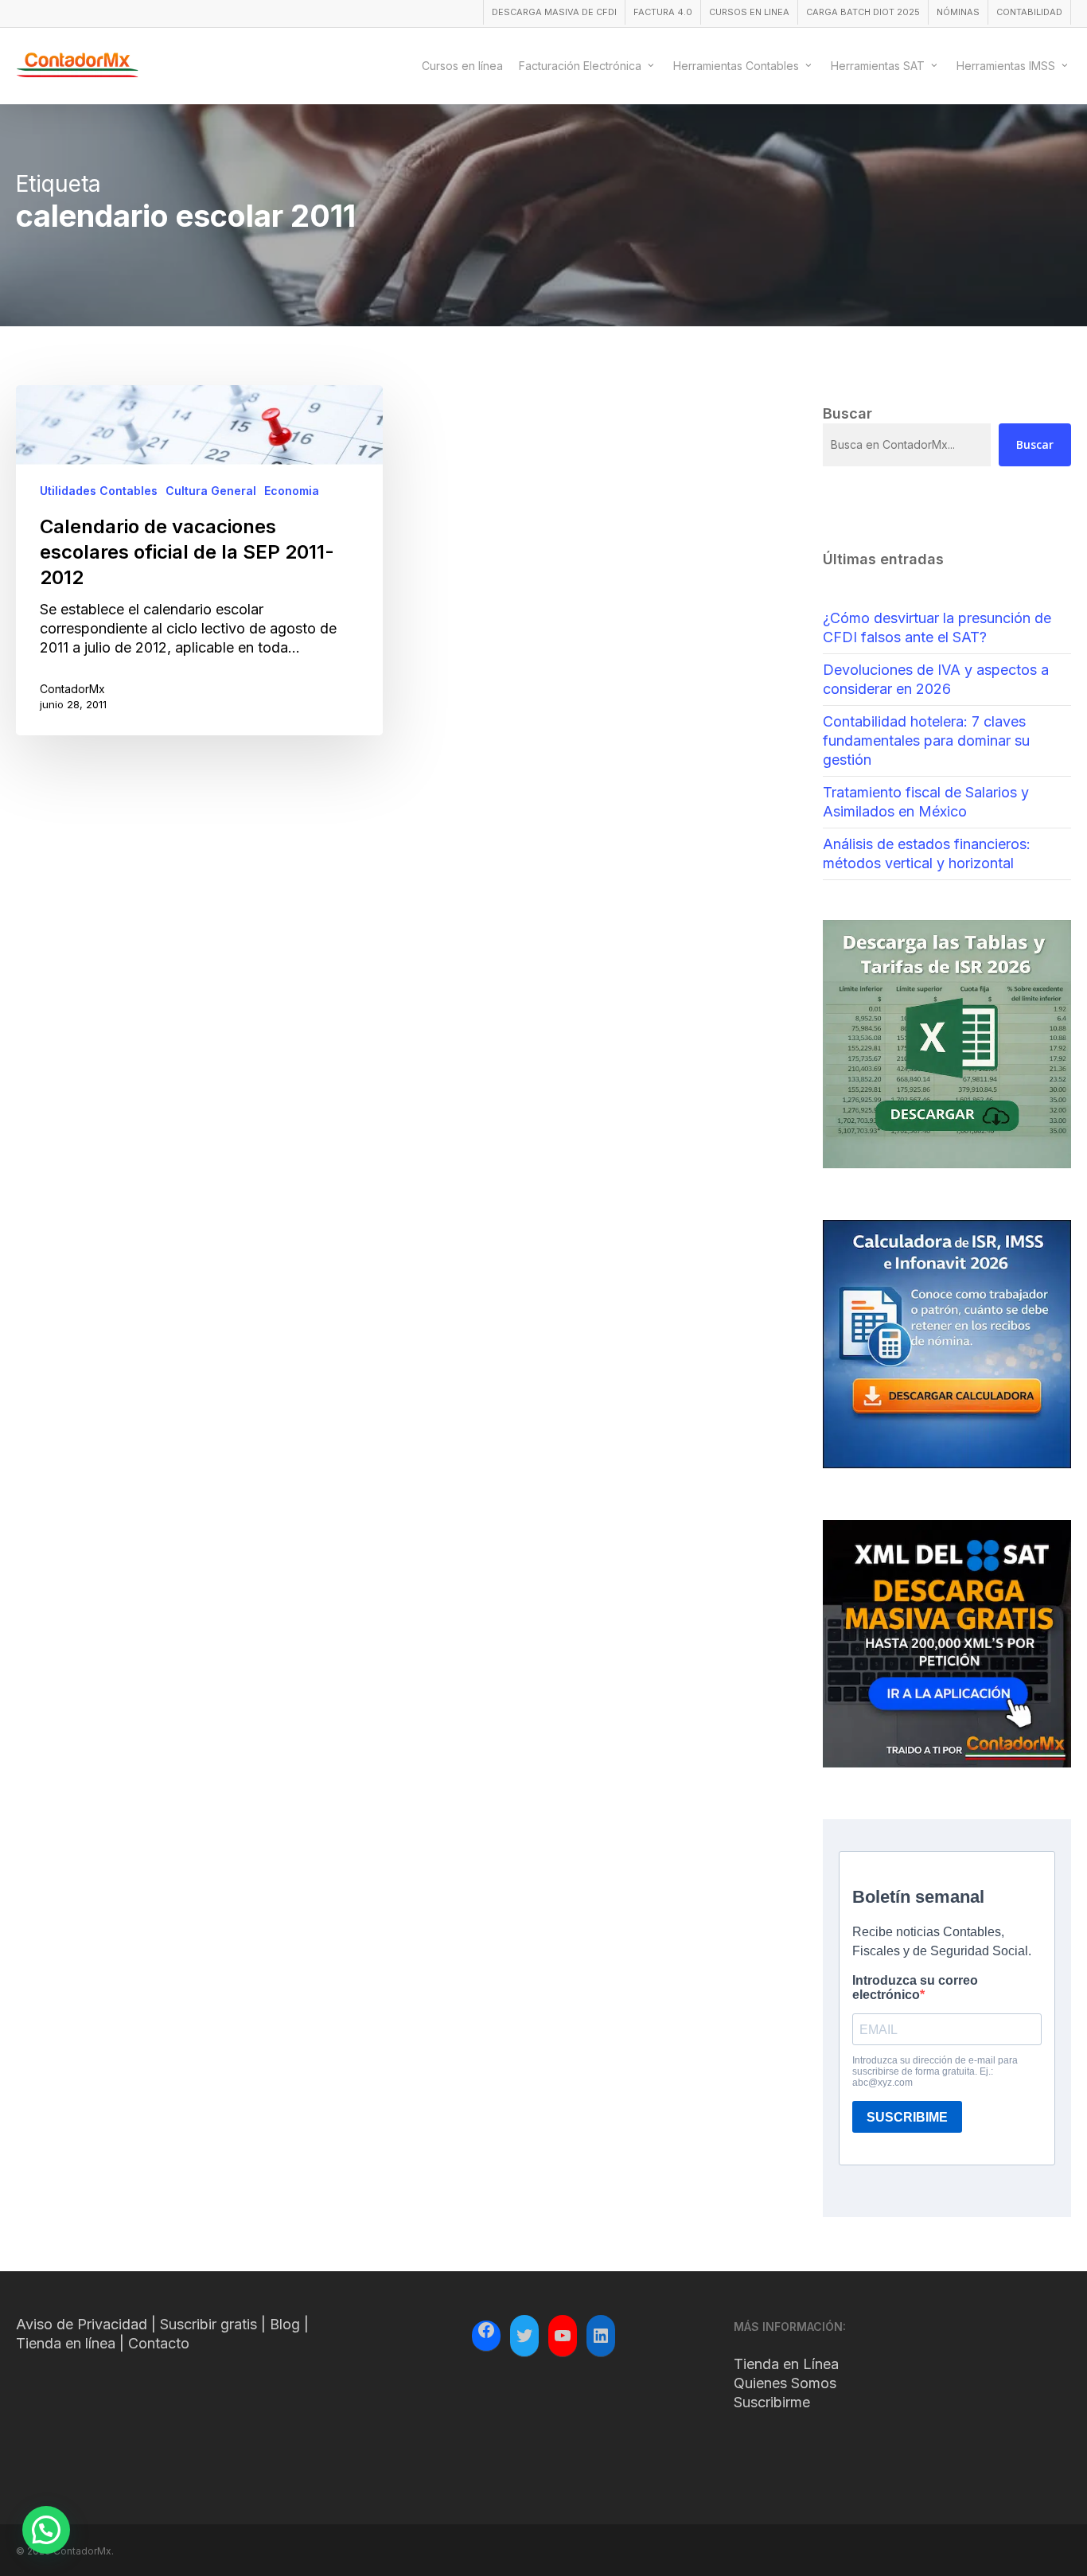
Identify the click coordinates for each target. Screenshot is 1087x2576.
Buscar (1035, 444)
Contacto (159, 2343)
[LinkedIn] (601, 2336)
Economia (292, 491)
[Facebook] (486, 2332)
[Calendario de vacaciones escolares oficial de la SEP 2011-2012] (199, 560)
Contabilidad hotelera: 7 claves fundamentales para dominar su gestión (926, 740)
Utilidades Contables (99, 491)
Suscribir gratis (208, 2324)
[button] (46, 2530)
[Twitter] (524, 2336)
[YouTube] (563, 2336)
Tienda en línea (66, 2343)
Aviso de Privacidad (82, 2324)
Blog (285, 2324)
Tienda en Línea (786, 2364)
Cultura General (211, 491)
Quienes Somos (785, 2383)
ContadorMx (72, 689)
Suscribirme (772, 2402)
